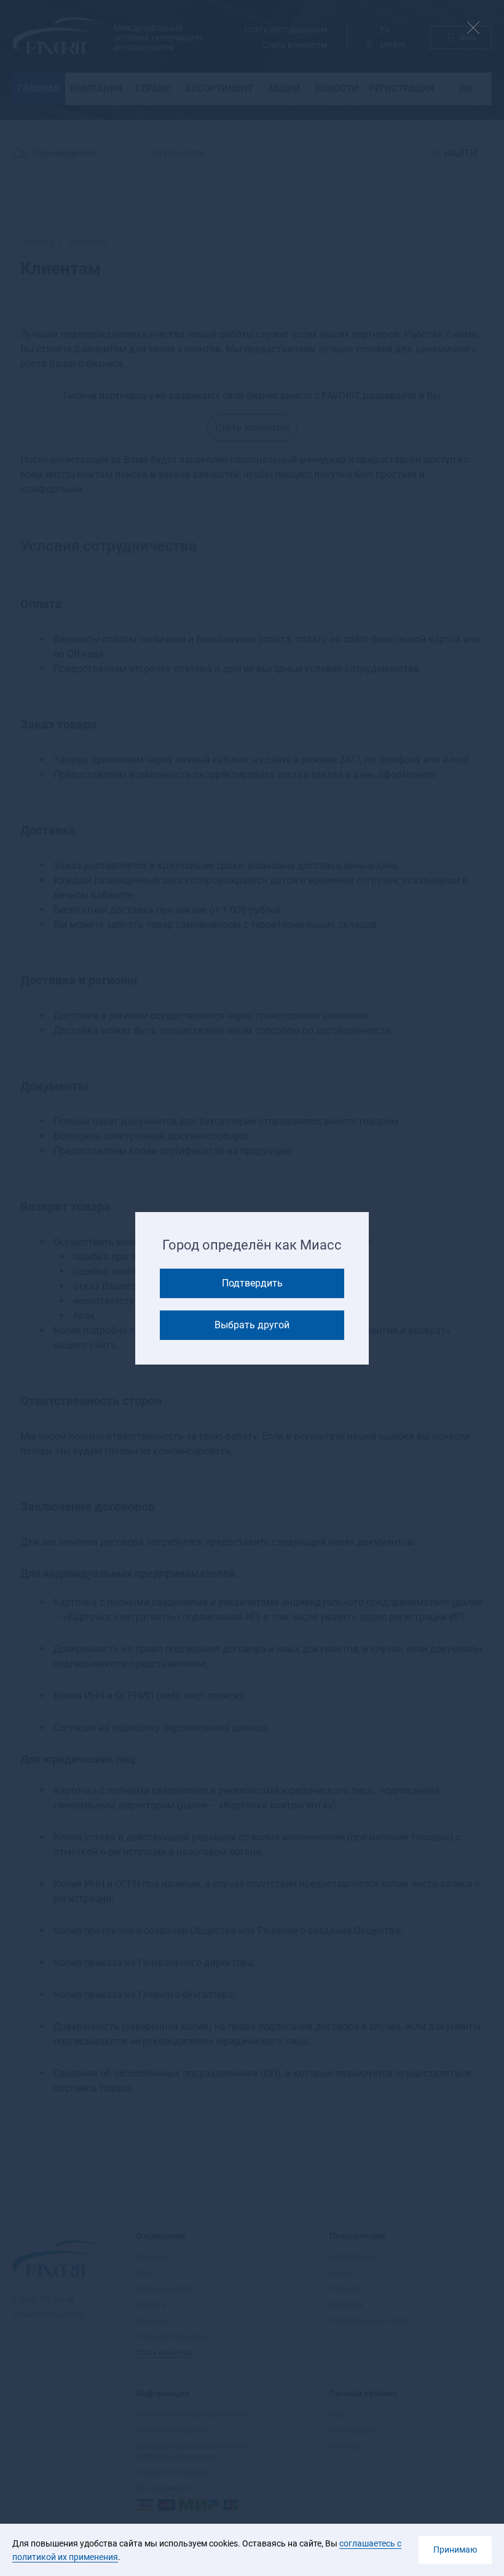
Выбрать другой (252, 1325)
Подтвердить (252, 1283)
